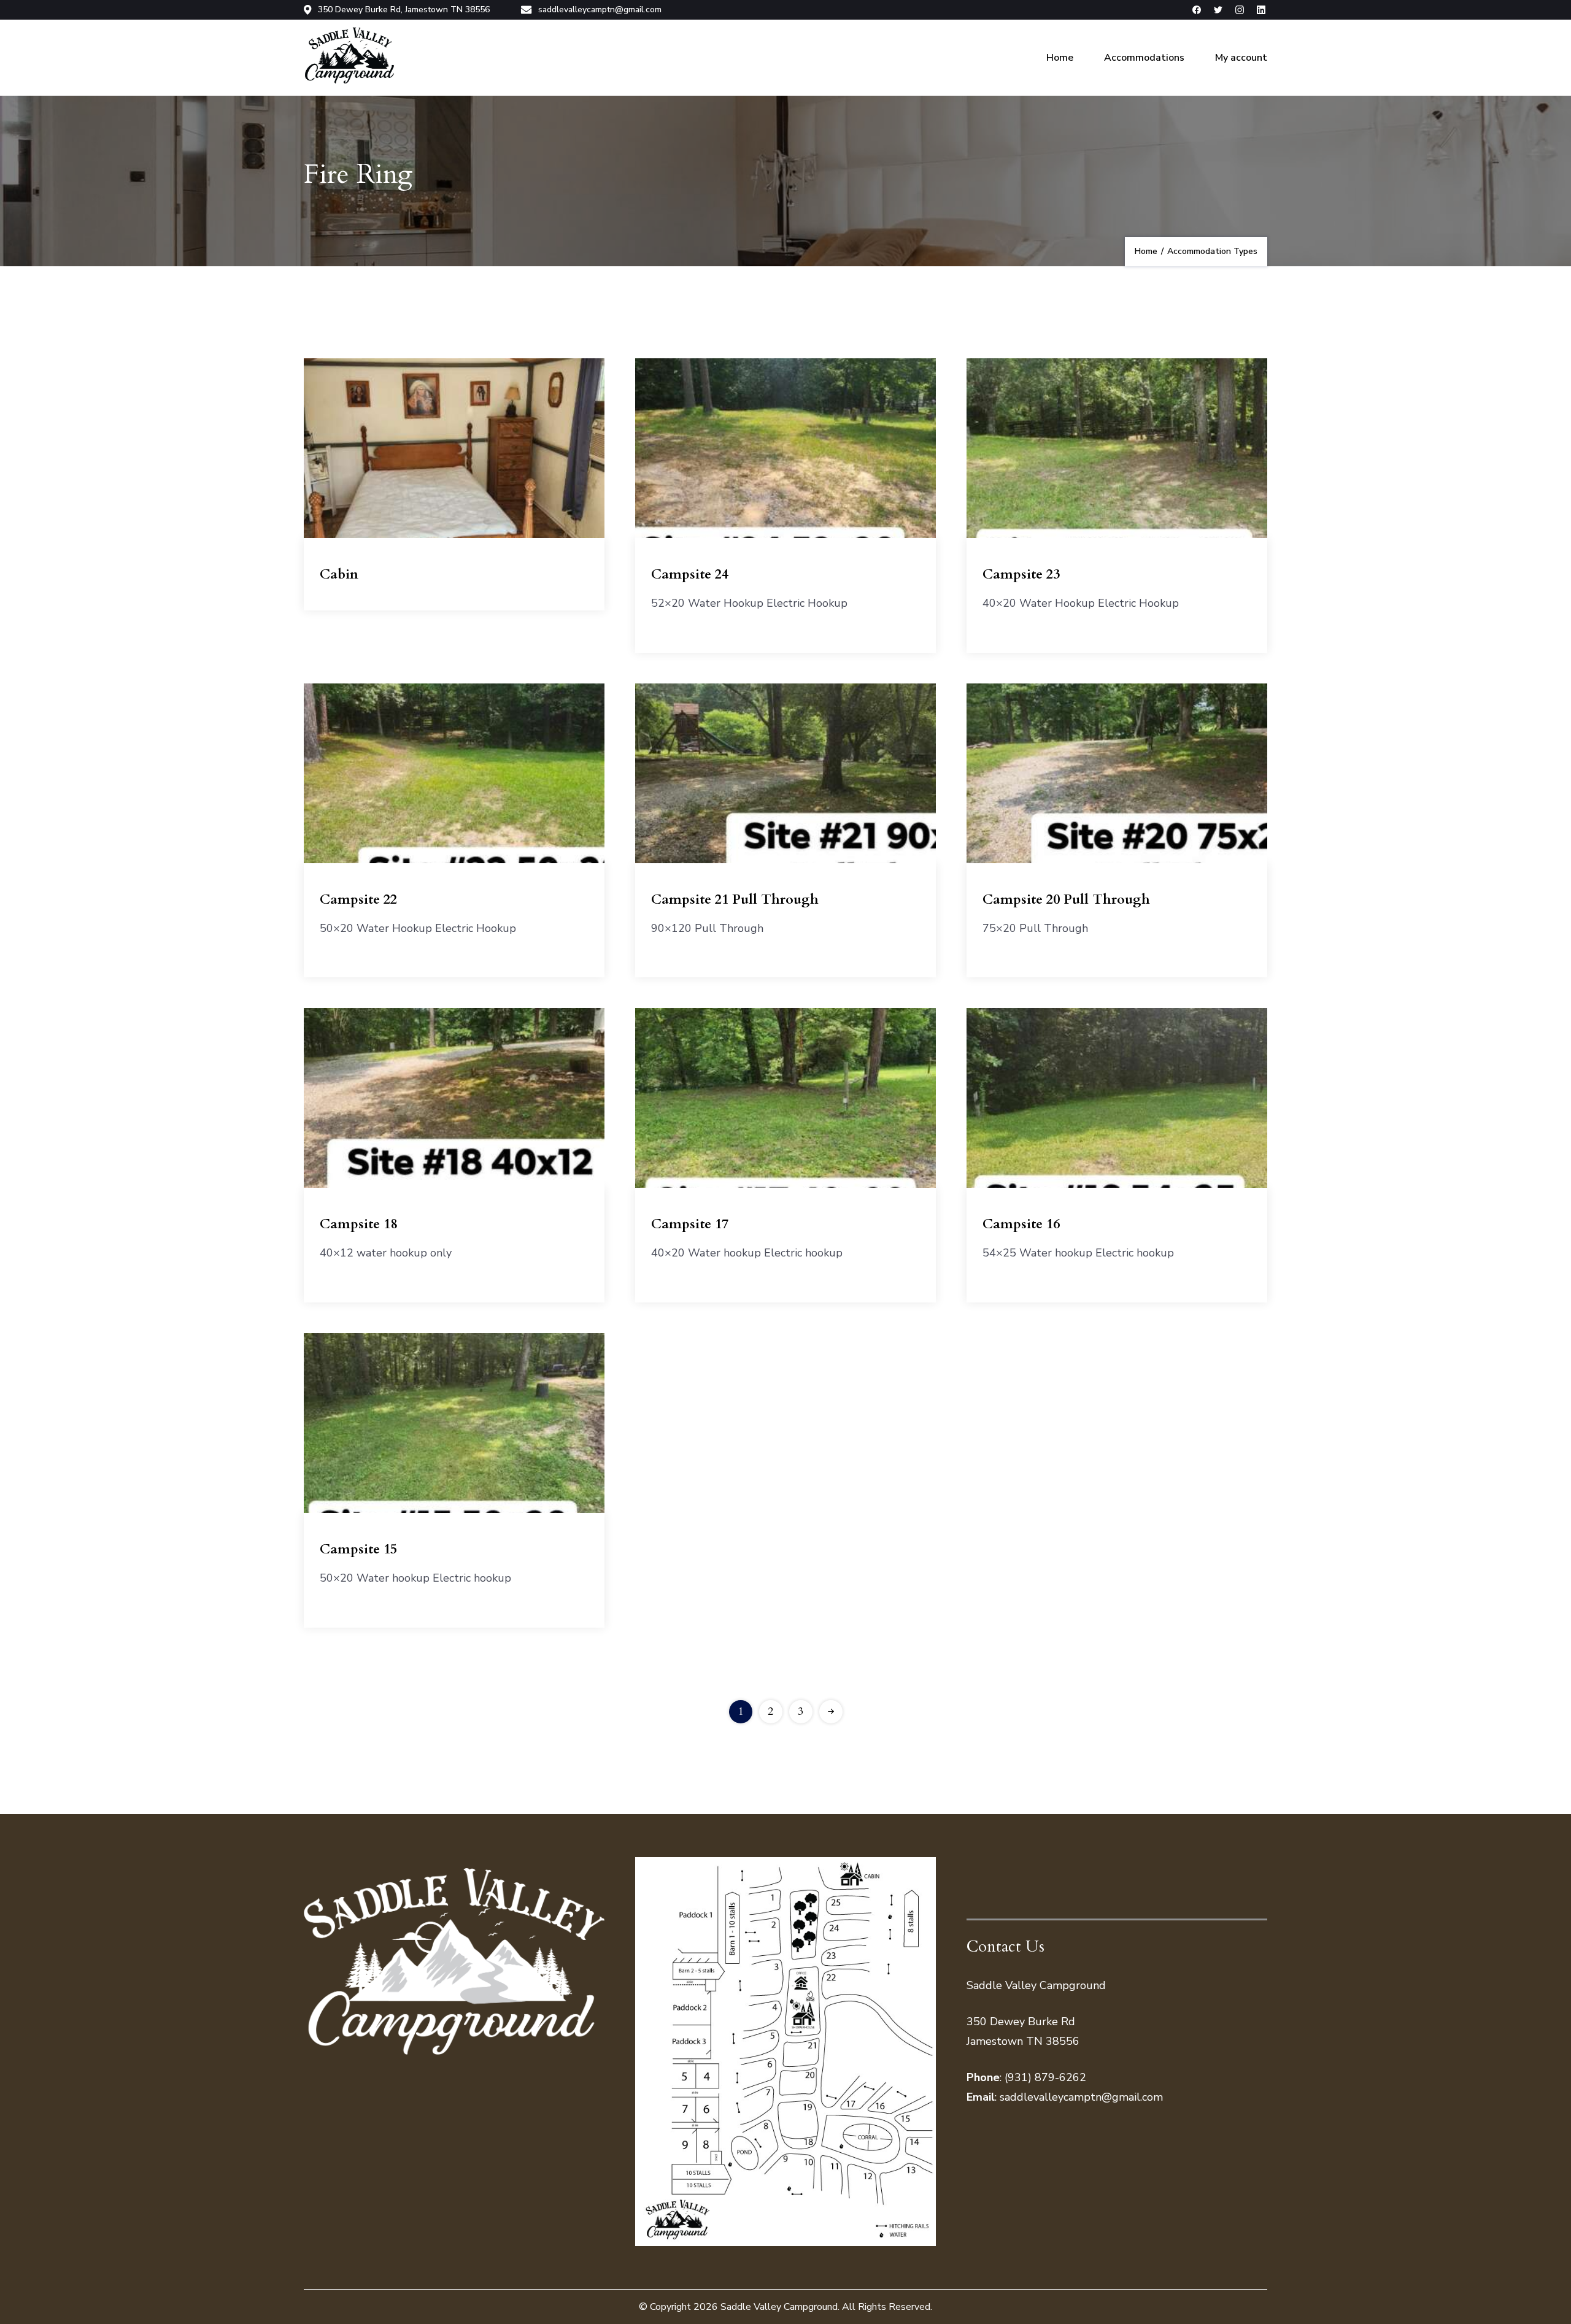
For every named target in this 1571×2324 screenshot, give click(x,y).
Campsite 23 (1021, 574)
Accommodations (1144, 58)
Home (1060, 58)
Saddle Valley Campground (779, 2307)
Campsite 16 (1021, 1224)
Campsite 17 (690, 1224)
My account (1241, 58)
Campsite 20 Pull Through (1066, 899)
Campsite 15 (358, 1549)
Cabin (339, 574)
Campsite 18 (358, 1224)
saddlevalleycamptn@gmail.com (600, 10)
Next (831, 1712)
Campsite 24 (690, 574)
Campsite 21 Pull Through (735, 899)
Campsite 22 (358, 899)
